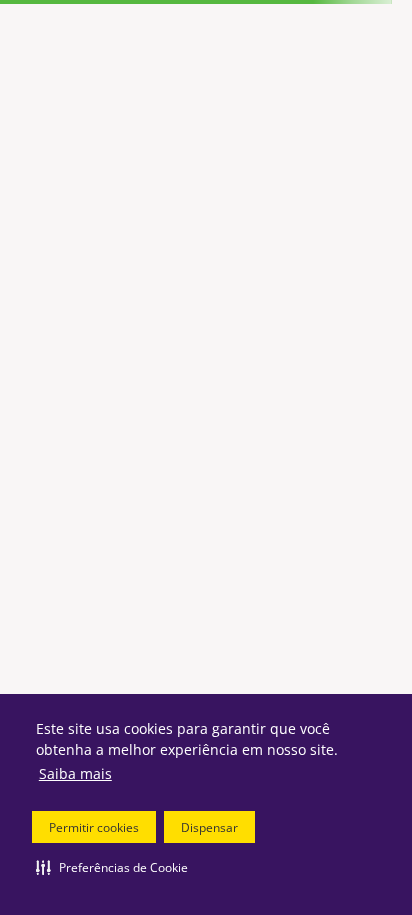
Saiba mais (75, 773)
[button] (112, 867)
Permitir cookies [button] (94, 827)
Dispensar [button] (209, 827)
